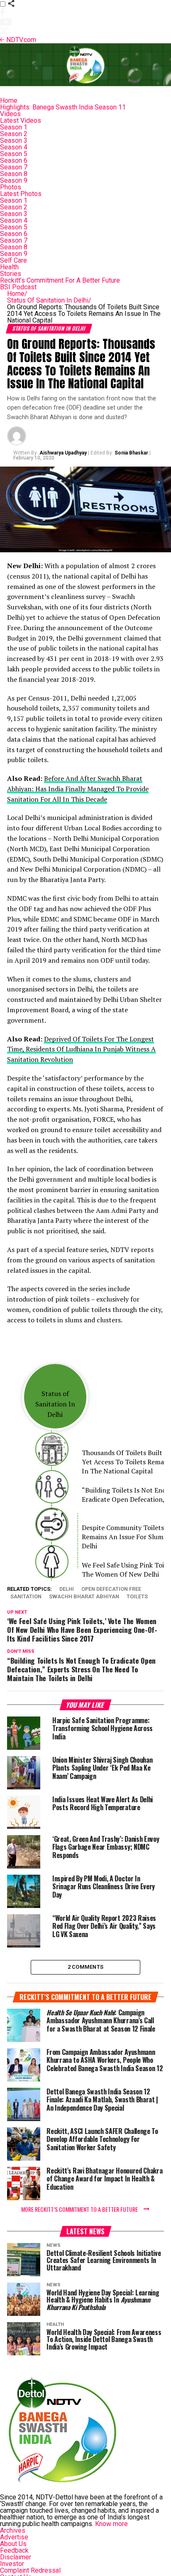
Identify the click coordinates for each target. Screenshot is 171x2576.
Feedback (14, 2550)
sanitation (26, 1597)
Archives (13, 2530)
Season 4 (14, 147)
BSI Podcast (18, 287)
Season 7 (14, 167)
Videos (10, 114)
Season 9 (14, 180)
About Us (13, 2544)
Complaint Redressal (30, 2570)
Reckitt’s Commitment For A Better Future (60, 280)
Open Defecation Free (111, 1589)
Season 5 (14, 154)
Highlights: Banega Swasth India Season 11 (63, 107)
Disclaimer (16, 2557)
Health (9, 267)
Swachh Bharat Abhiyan (84, 1597)
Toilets (137, 1597)
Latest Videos (21, 120)
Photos (11, 187)
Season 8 (14, 174)
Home (9, 101)
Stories (11, 274)
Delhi (67, 1589)
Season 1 (14, 127)
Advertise (14, 2537)
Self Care (13, 260)
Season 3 (14, 140)
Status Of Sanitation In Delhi (49, 300)
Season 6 (14, 160)
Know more (111, 2524)
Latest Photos (21, 194)
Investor (12, 2564)
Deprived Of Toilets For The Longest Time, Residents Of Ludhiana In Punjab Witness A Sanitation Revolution (81, 1049)
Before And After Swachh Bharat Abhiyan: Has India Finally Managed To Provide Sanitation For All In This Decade (78, 789)
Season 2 (14, 134)
